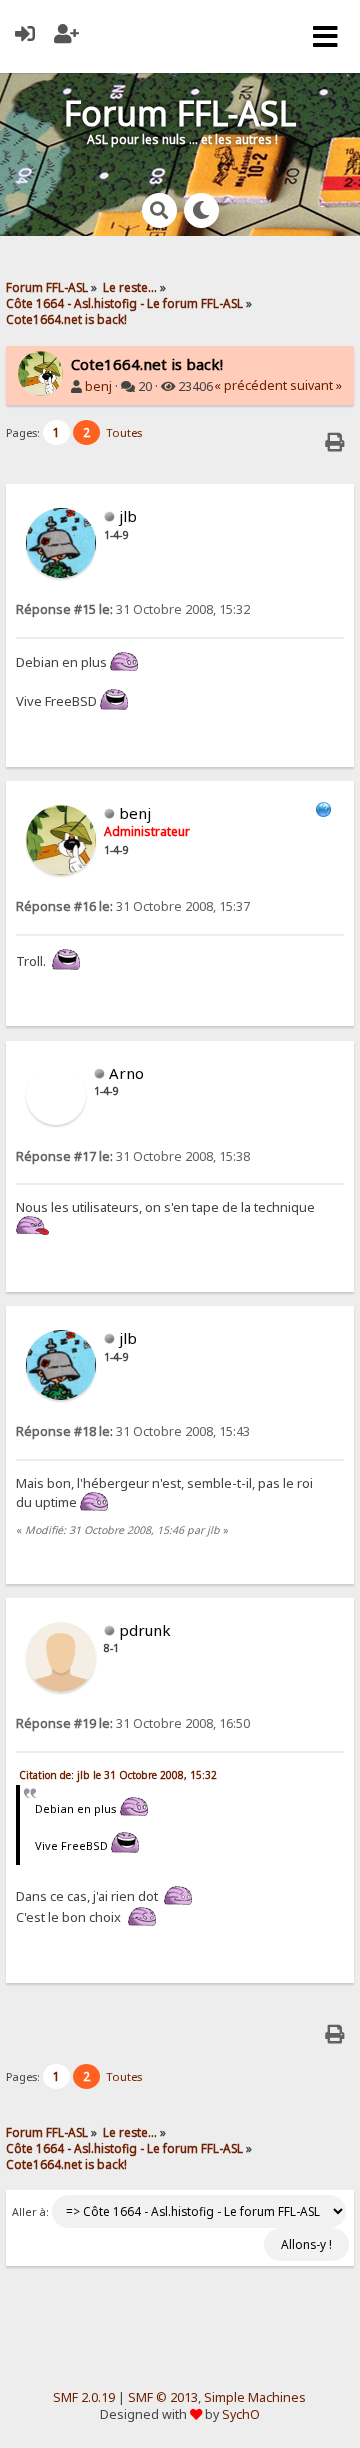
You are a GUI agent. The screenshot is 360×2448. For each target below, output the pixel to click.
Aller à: (30, 2212)
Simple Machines (255, 2397)
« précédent (250, 385)
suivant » (316, 385)
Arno (126, 1073)
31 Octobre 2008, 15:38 (133, 1156)
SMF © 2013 (163, 2397)
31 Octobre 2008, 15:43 (133, 1431)
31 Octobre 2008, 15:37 (133, 906)
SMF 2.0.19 (84, 2397)
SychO (241, 2414)
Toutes (124, 432)
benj (98, 386)
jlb (128, 516)
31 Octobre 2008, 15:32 (133, 609)
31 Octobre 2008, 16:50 (133, 1723)
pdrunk (145, 1630)
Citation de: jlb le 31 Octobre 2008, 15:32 (118, 1775)
